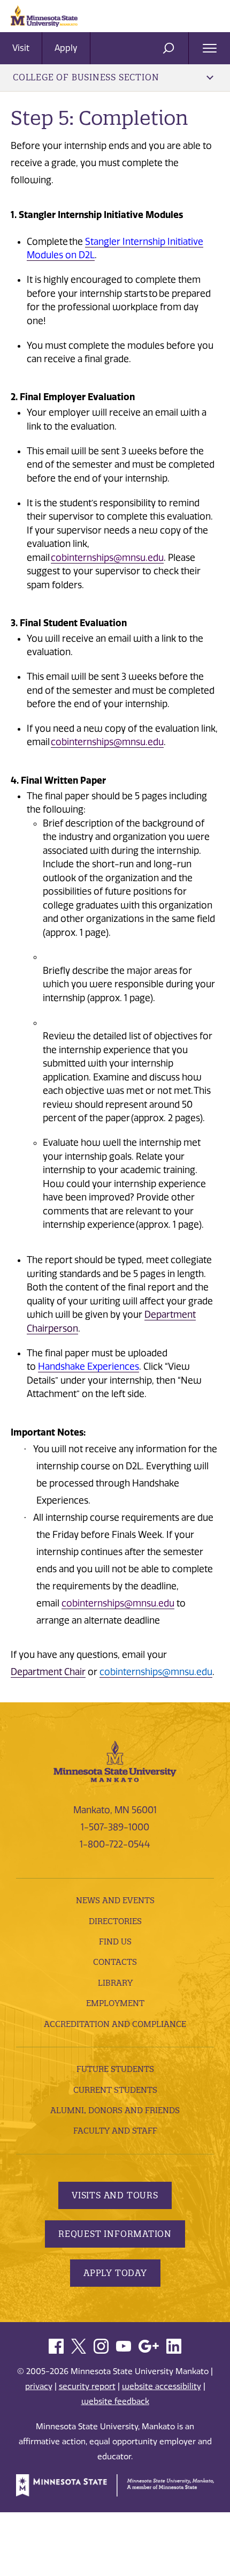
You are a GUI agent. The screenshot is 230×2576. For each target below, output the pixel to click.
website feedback (115, 2401)
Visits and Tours (115, 2195)
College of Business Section (86, 77)
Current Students (115, 2090)
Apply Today (115, 2273)
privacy (39, 2386)
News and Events (115, 1900)
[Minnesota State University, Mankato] (115, 1760)
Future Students (115, 2069)
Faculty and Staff (115, 2131)
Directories (115, 1921)
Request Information (115, 2234)
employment (115, 2003)
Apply (66, 48)
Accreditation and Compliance (115, 2024)
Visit (21, 48)
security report (87, 2386)
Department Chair (48, 1672)
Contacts (115, 1962)
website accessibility (162, 2386)
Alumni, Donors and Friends (115, 2110)
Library (115, 1983)
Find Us (115, 1942)
